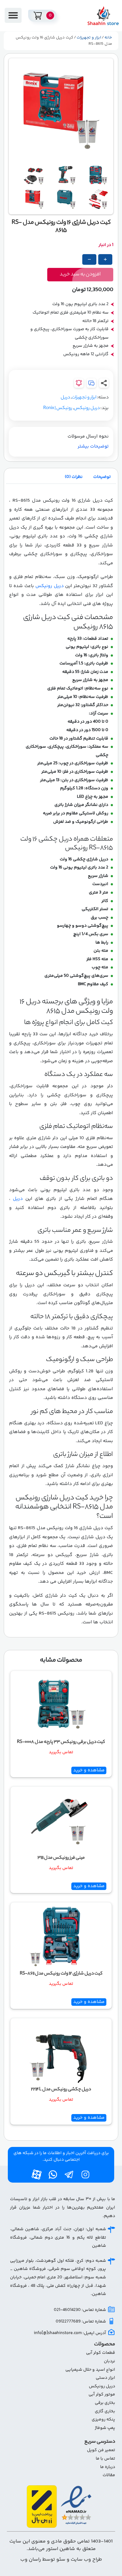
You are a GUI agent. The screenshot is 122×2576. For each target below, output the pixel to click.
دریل (65, 398)
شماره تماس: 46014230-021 (80, 2310)
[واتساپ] (53, 2174)
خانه (108, 38)
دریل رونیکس (87, 408)
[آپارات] (37, 2174)
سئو (60, 2560)
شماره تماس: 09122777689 (81, 2322)
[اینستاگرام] (85, 2174)
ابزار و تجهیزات (89, 38)
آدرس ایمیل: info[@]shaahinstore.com (70, 2333)
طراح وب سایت (86, 2560)
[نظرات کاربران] (91, 383)
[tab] (102, 477)
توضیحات (102, 477)
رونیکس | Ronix (58, 408)
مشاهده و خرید (89, 1770)
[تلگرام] (69, 2174)
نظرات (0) (74, 477)
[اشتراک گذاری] (104, 383)
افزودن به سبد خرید (80, 275)
